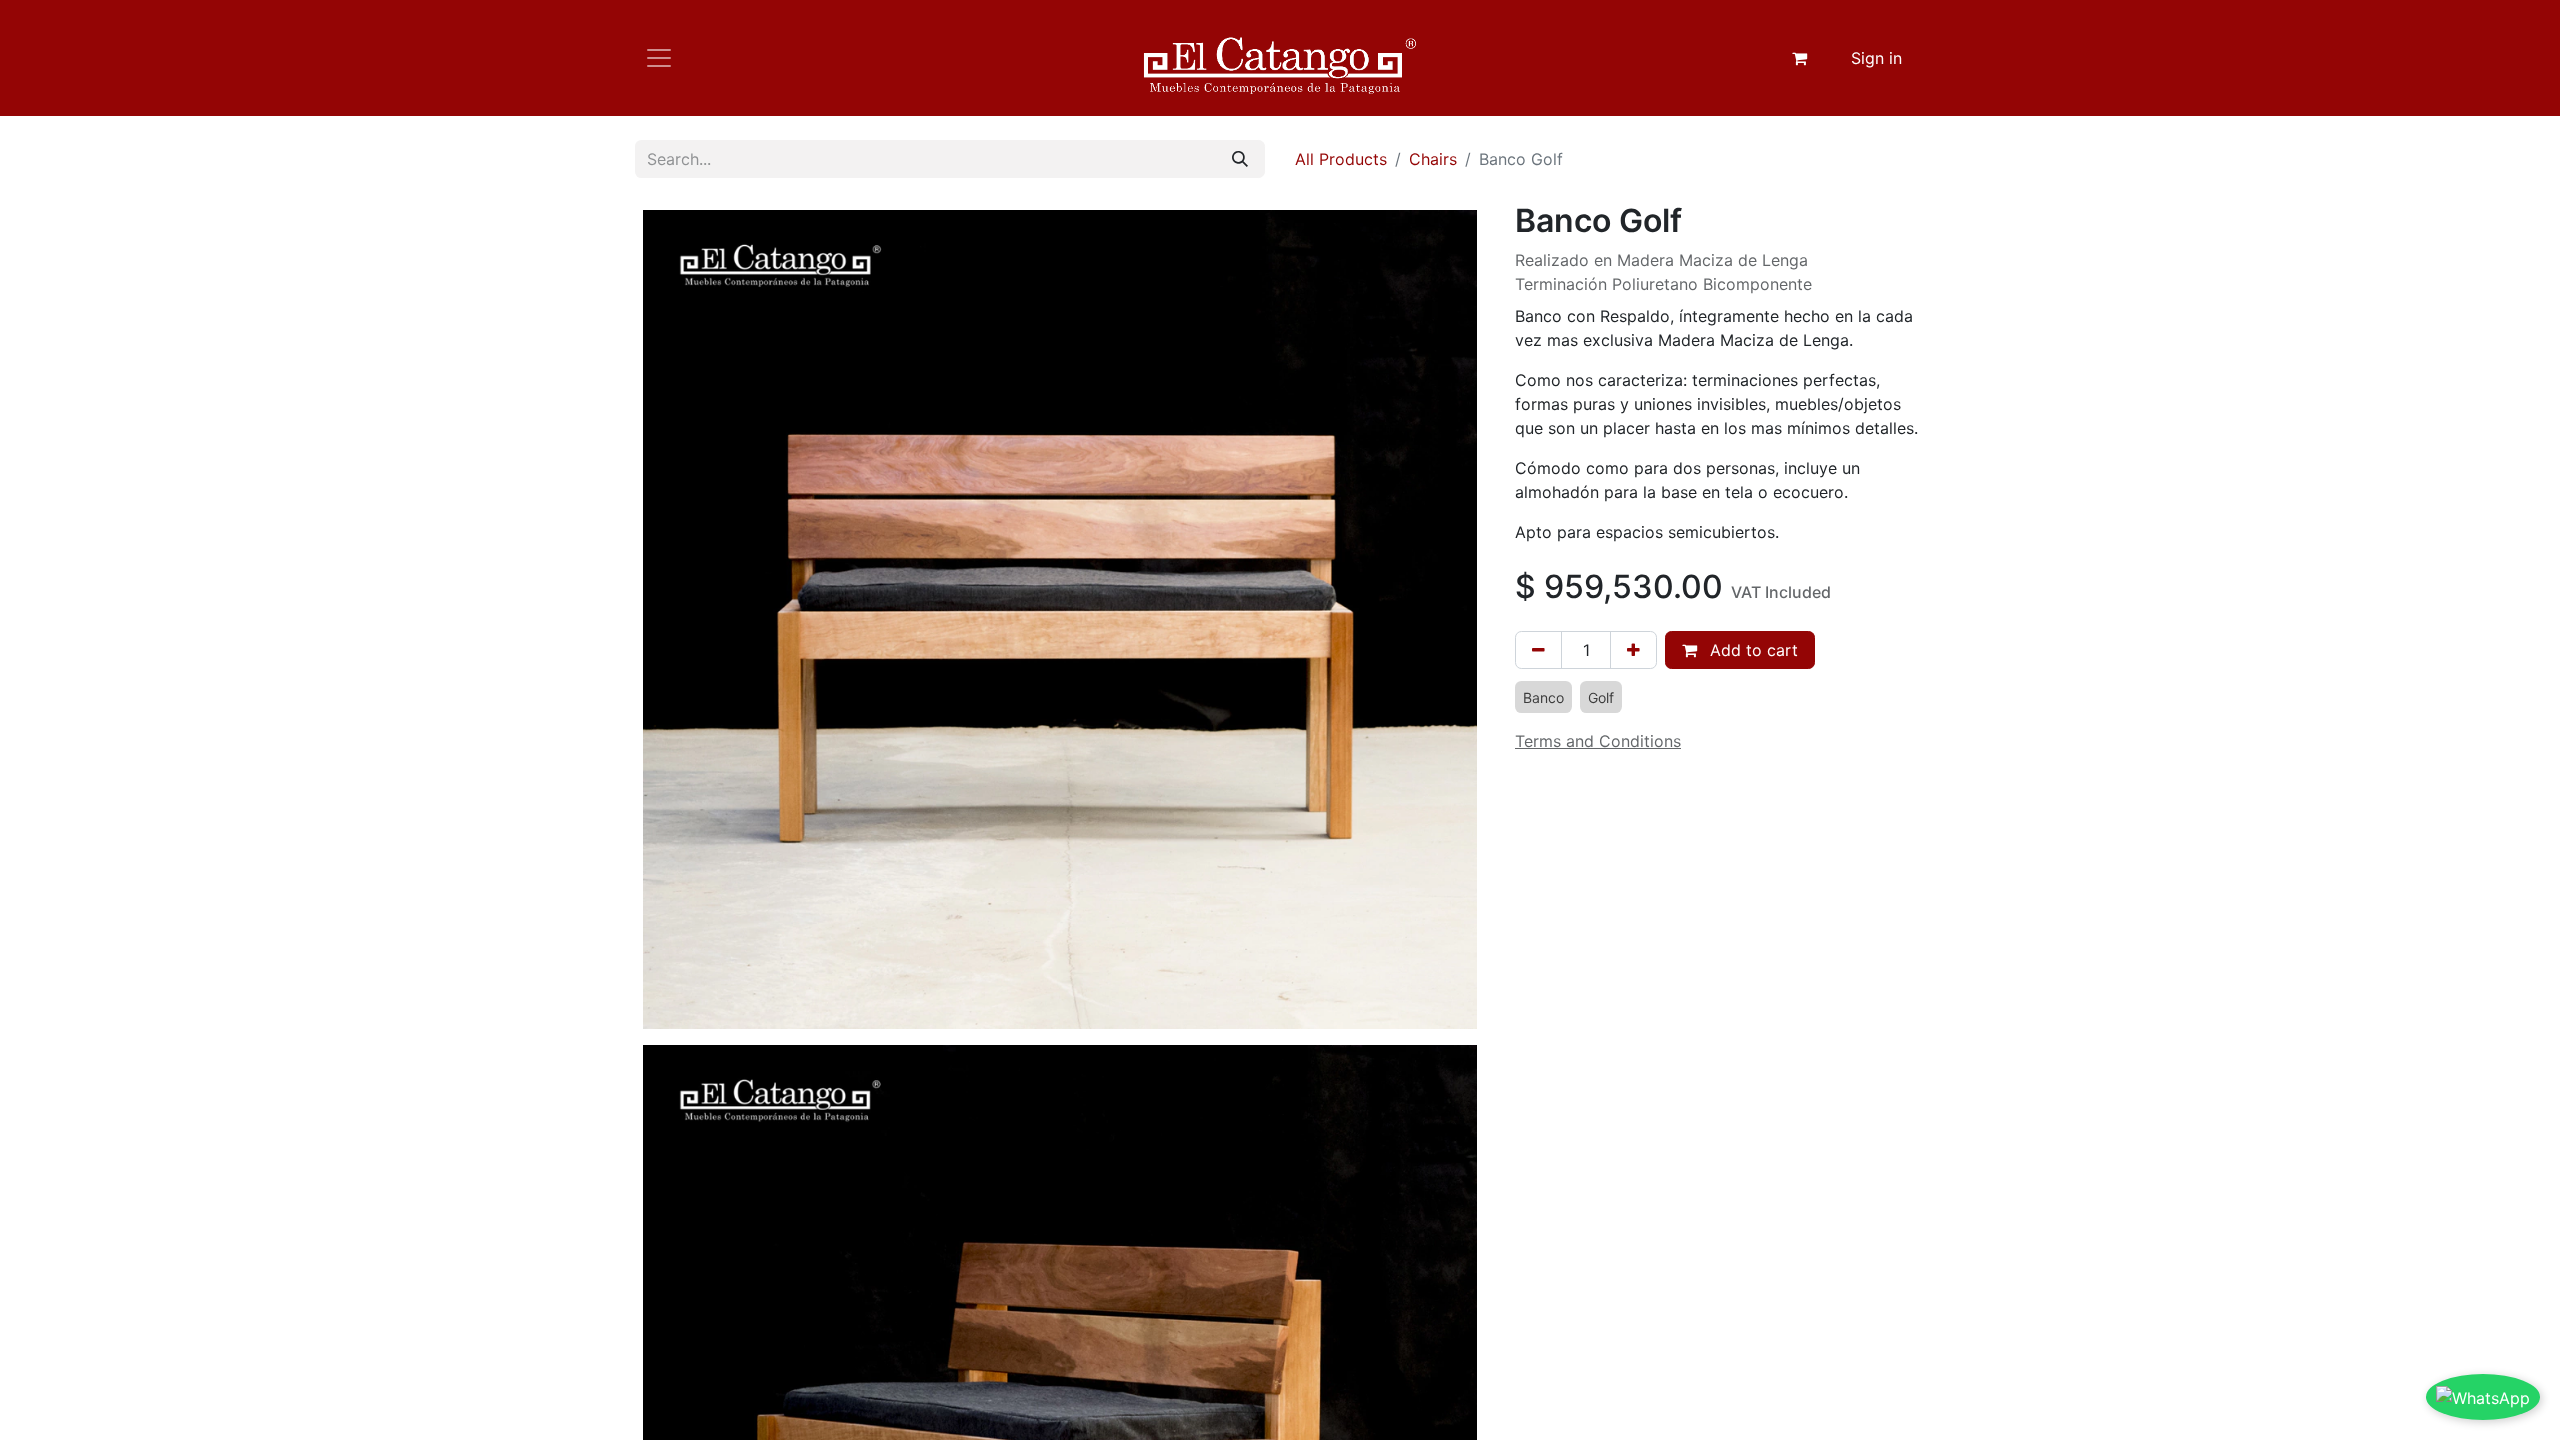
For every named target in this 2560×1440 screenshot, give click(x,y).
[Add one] (1633, 650)
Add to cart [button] (1751, 650)
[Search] (1240, 159)
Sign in (1876, 58)
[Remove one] (1538, 650)
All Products (1341, 159)
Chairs (1433, 159)
